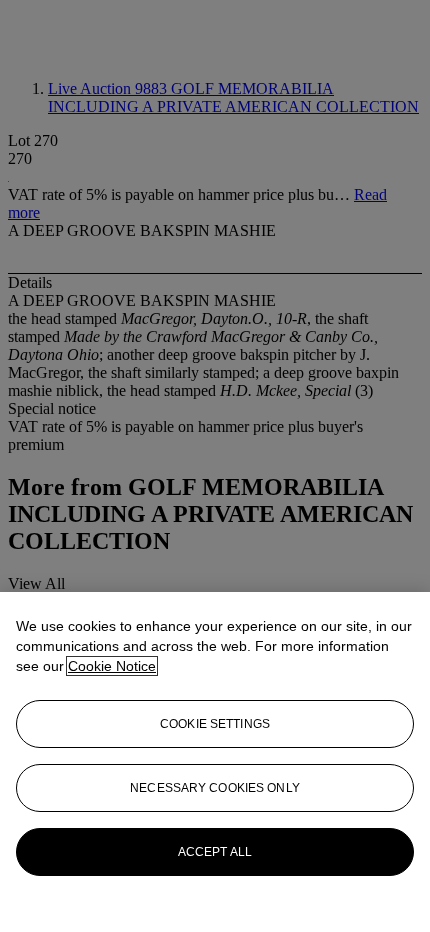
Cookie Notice (112, 666)
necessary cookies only (215, 788)
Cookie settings (215, 724)
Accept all (215, 852)
